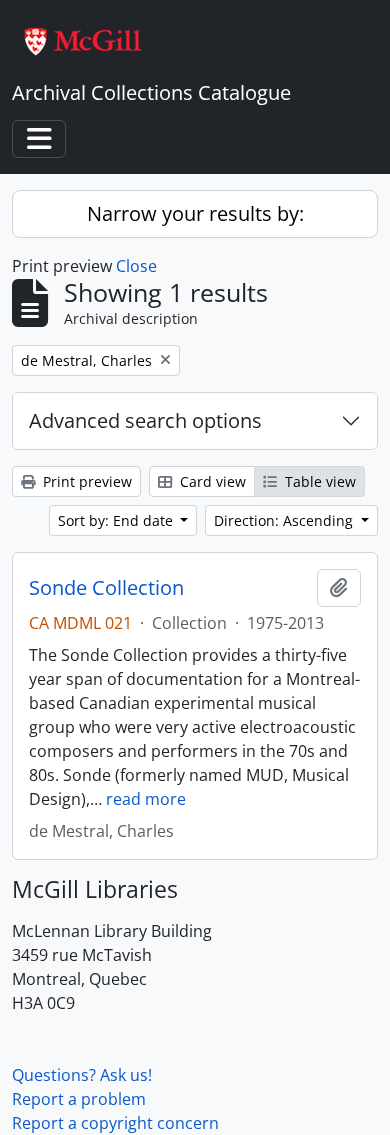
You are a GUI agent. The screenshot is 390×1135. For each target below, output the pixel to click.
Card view (211, 481)
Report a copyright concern (115, 1123)
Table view (318, 481)
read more (146, 799)
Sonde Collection (106, 588)
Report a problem (79, 1099)
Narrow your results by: (195, 213)
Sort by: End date (117, 520)
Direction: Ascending (285, 520)
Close (136, 266)
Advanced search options (145, 420)
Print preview (85, 481)
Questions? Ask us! (82, 1075)
